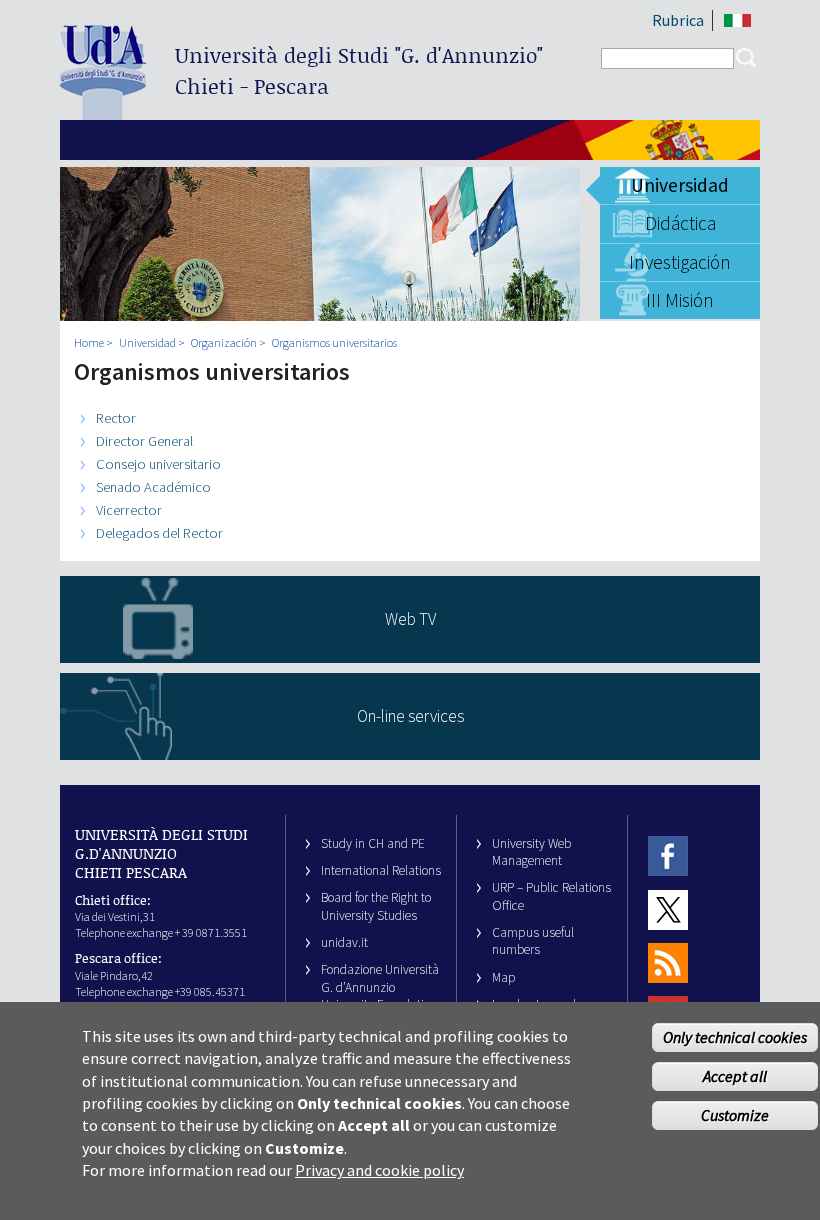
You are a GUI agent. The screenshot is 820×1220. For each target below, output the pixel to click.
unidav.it (344, 942)
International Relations (381, 870)
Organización (224, 342)
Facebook (668, 856)
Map (504, 977)
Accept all (735, 1076)
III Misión (680, 300)
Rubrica (678, 20)
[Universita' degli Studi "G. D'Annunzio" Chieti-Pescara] (103, 111)
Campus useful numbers (533, 941)
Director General (144, 441)
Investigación (680, 262)
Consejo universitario (158, 464)
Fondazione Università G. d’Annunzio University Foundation (380, 987)
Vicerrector (129, 510)
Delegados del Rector (159, 533)
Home (89, 342)
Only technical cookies (735, 1037)
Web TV (410, 619)
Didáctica (680, 223)
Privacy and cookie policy (379, 1170)
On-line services (410, 716)
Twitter (668, 909)
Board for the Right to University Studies (376, 906)
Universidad (680, 185)
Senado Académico (153, 487)
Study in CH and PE (373, 843)
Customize (735, 1115)
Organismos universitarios (334, 342)
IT (737, 20)
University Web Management (531, 852)
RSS (668, 962)
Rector (116, 418)
